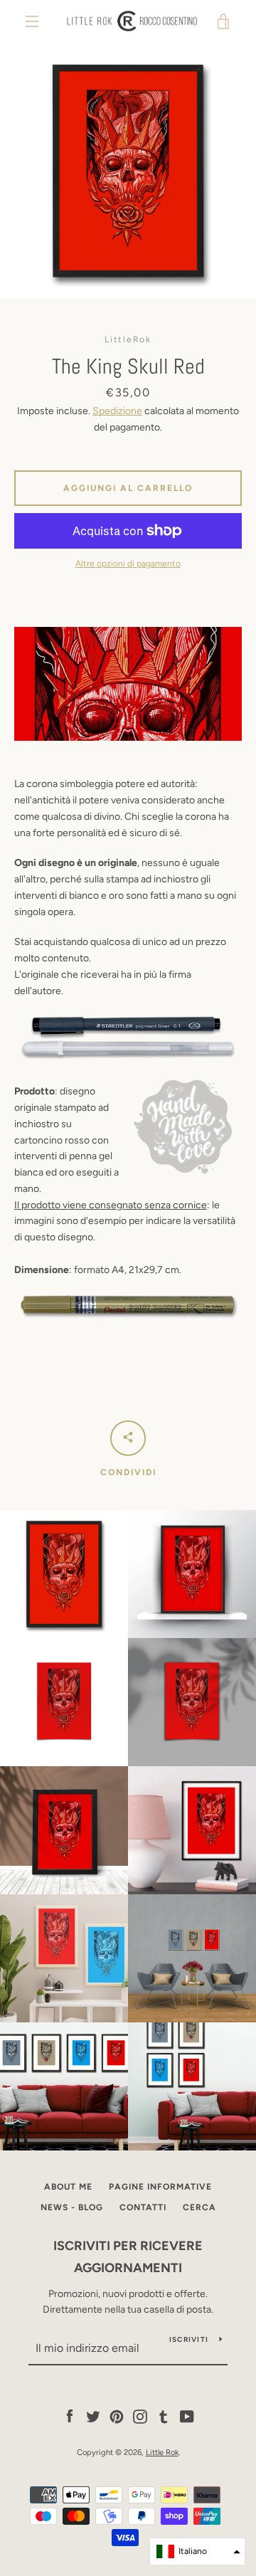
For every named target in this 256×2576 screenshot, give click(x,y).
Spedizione (117, 411)
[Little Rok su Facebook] (70, 2416)
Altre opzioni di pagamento (128, 564)
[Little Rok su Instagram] (140, 2416)
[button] (197, 2551)
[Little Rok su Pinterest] (117, 2416)
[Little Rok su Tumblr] (164, 2416)
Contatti (143, 2207)
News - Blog (72, 2207)
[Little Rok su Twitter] (93, 2416)
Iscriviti (189, 2339)
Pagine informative (160, 2187)
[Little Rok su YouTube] (187, 2416)
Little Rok (162, 2452)
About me (68, 2187)
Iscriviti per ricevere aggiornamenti (128, 2257)
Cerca (199, 2207)
